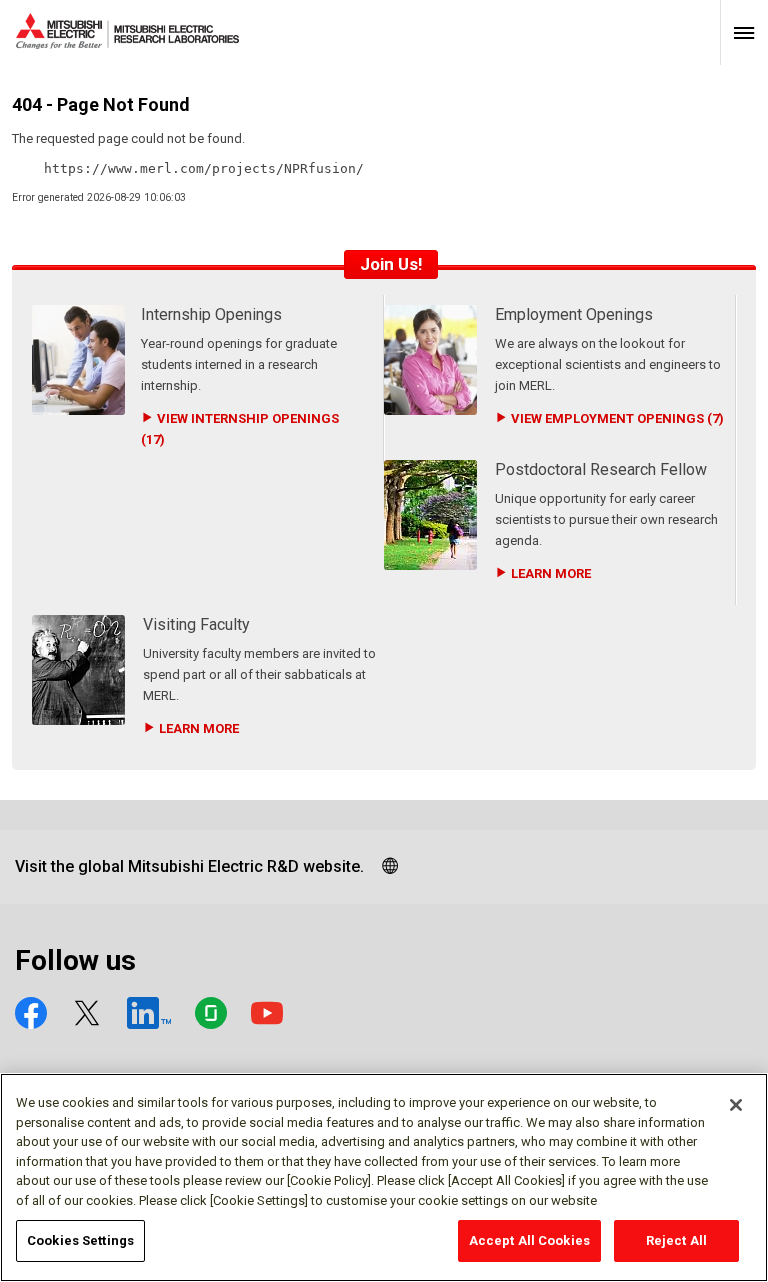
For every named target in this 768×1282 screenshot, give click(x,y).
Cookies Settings (80, 1240)
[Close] (736, 1105)
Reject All (676, 1240)
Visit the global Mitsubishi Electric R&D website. (189, 866)
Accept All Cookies (529, 1240)
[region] (384, 1177)
